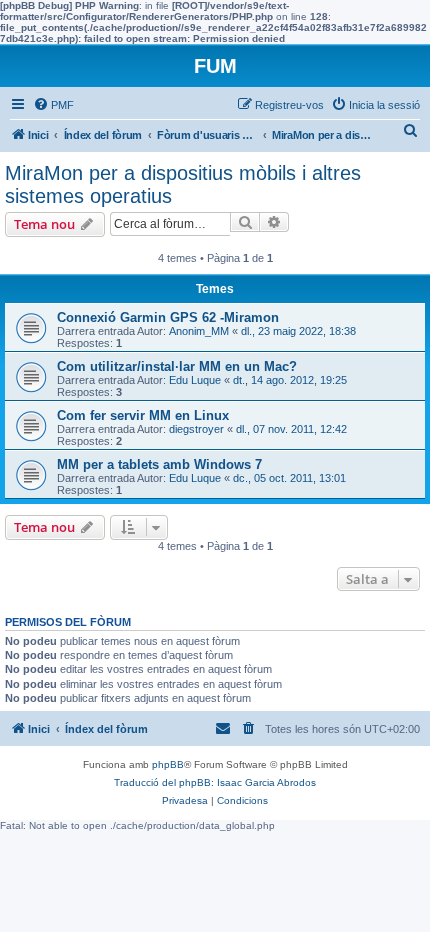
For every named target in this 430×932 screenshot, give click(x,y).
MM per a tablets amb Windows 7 (159, 464)
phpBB (168, 764)
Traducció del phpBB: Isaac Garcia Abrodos (215, 782)
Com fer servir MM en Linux (143, 415)
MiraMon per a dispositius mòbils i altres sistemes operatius (183, 184)
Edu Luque (195, 380)
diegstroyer (196, 429)
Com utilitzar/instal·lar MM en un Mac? (177, 366)
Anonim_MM (199, 331)
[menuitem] (53, 105)
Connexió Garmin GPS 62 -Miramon (168, 317)
